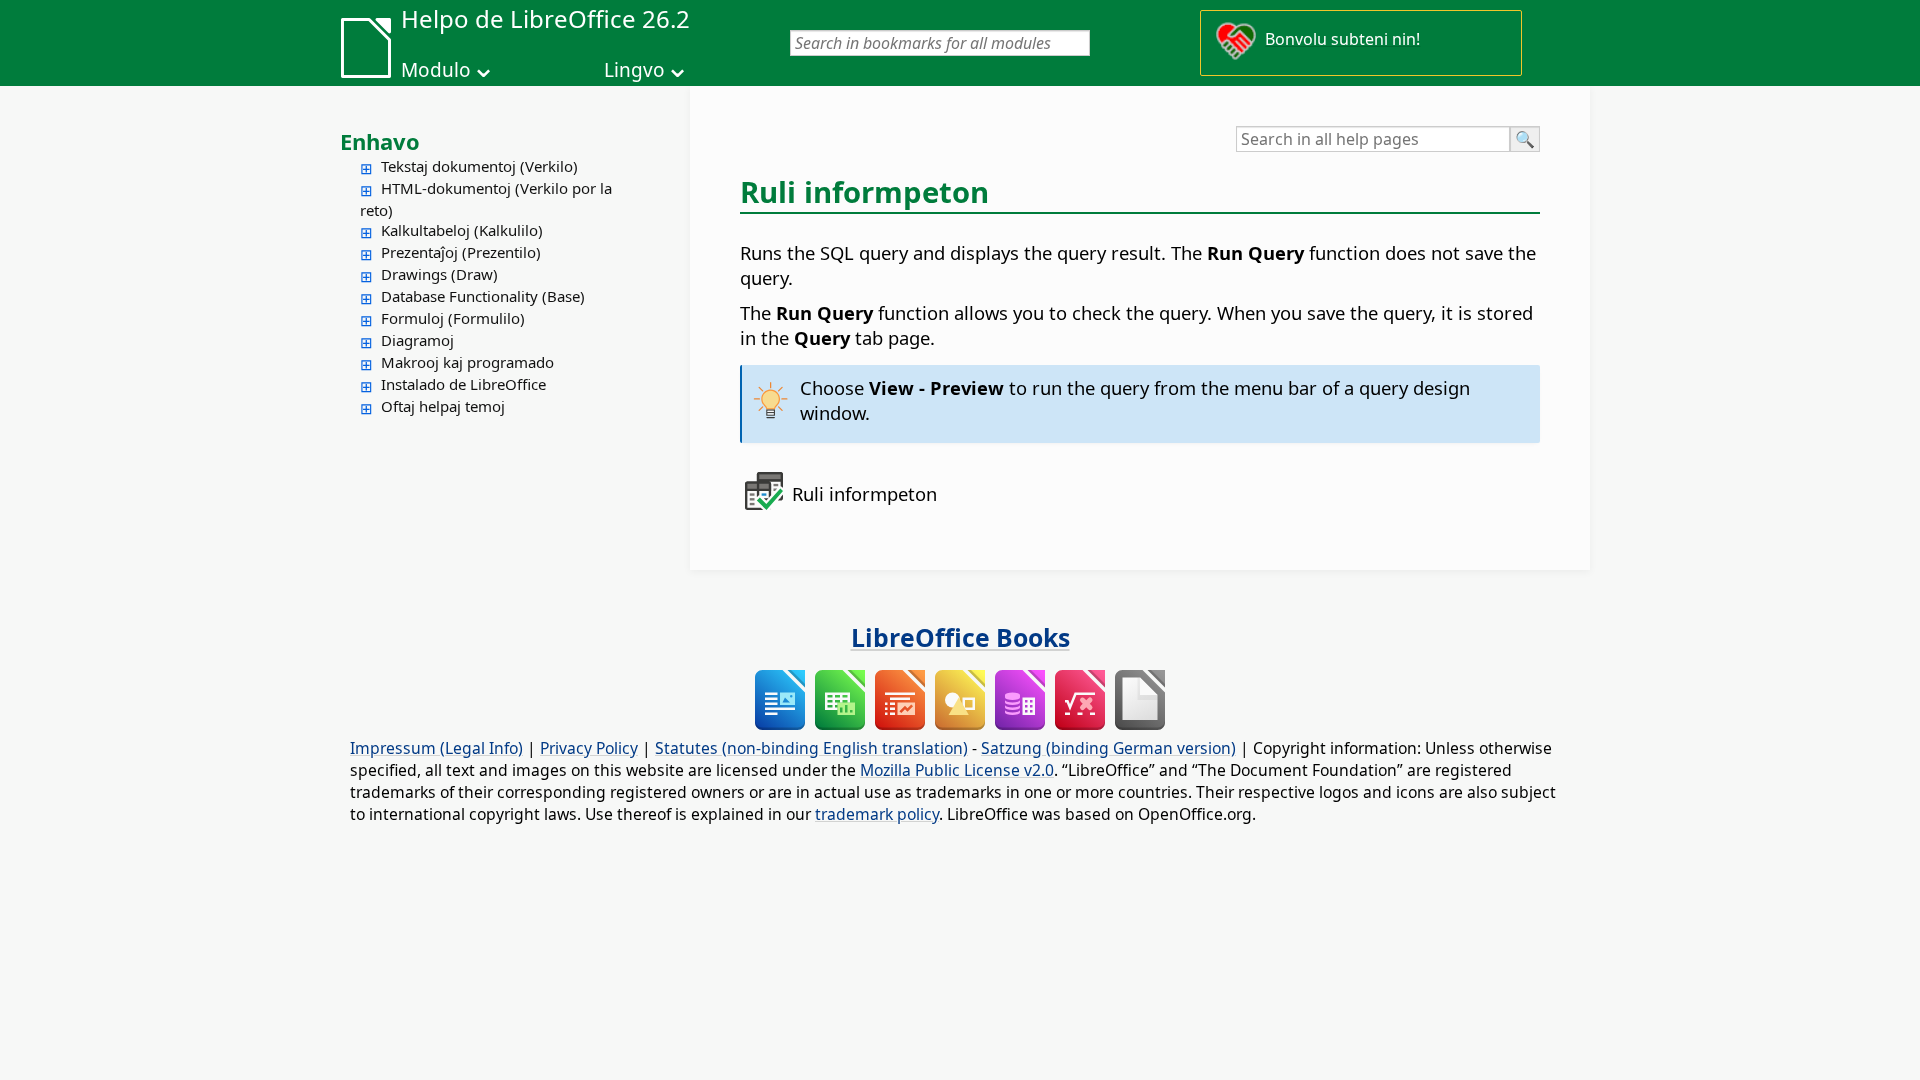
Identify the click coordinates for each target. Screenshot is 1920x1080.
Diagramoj (417, 340)
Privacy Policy (589, 748)
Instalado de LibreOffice (463, 384)
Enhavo (380, 141)
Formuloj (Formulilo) (453, 318)
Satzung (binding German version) (1108, 748)
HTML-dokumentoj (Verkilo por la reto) (486, 199)
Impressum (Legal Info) (436, 748)
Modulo (436, 70)
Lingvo (634, 70)
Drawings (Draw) (439, 274)
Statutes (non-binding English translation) (811, 748)
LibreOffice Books (960, 637)
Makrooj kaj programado (467, 362)
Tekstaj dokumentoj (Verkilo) (479, 166)
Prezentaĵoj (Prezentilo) (461, 252)
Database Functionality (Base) (483, 296)
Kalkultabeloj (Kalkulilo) (462, 230)
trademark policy (877, 814)
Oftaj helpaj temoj (443, 406)
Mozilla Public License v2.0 (957, 770)
